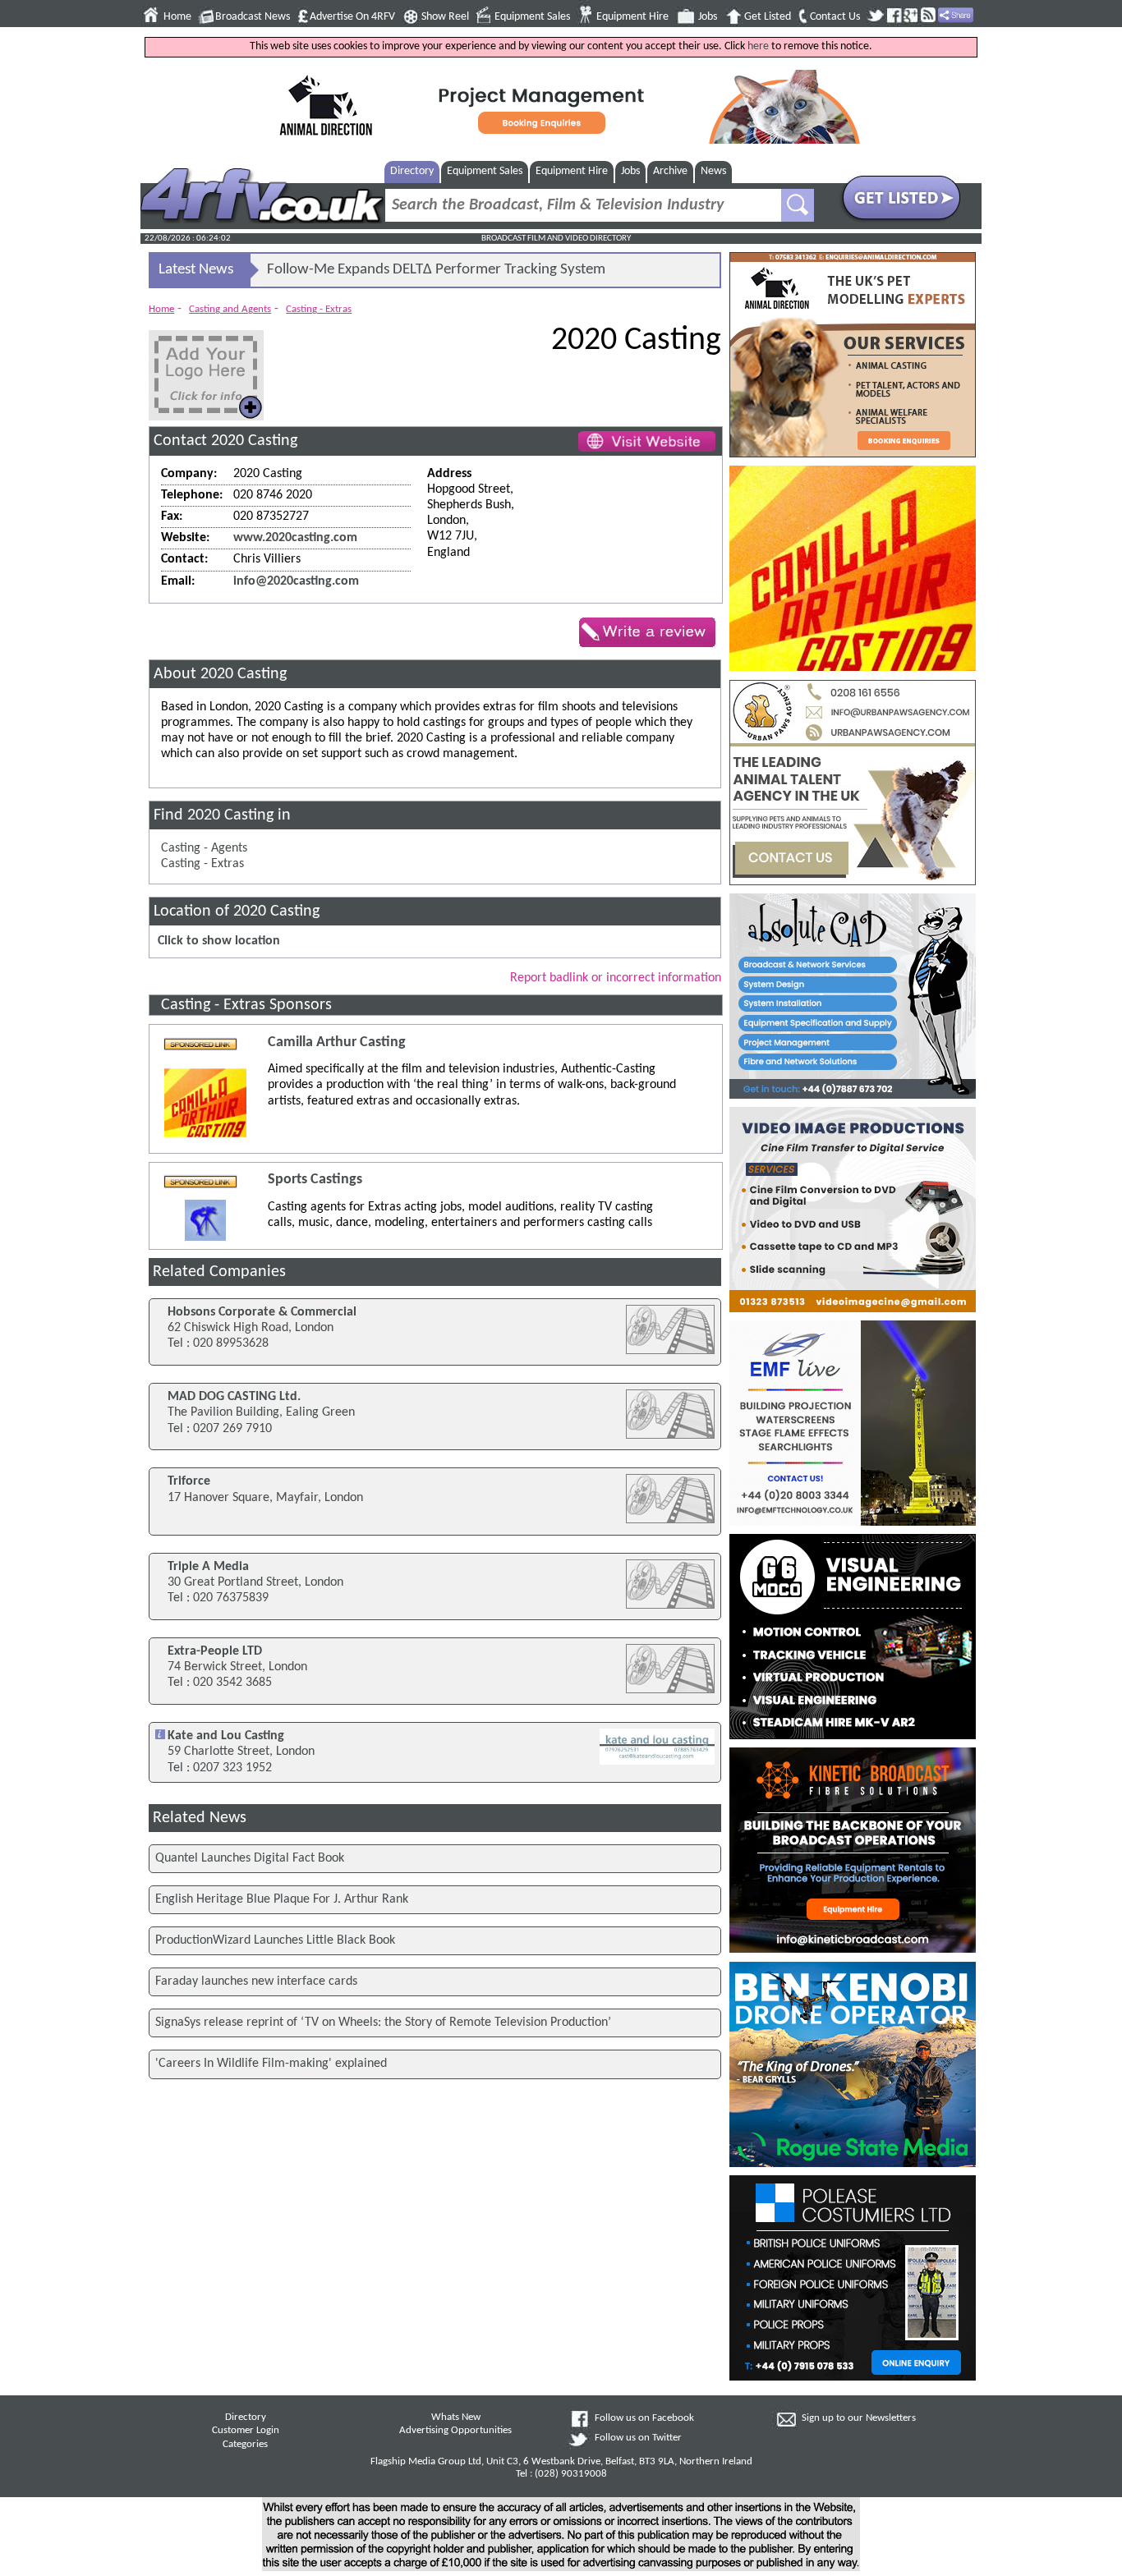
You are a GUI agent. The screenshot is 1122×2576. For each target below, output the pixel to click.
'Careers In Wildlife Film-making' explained (271, 2064)
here (758, 46)
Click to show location (219, 941)
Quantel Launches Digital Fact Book (250, 1858)
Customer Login (246, 2431)
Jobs (708, 17)
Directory (412, 171)
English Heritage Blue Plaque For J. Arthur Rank (282, 1899)
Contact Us (835, 17)
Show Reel (445, 17)
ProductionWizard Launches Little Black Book (275, 1940)
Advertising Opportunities (455, 2431)
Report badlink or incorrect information (616, 978)
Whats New (456, 2418)
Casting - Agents (204, 848)
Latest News (196, 270)
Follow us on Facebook (644, 2418)
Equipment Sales (532, 17)
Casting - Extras (319, 309)
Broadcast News (253, 17)
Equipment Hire (632, 17)
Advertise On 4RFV (352, 17)
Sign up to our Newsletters (859, 2418)
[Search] (798, 205)
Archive (670, 171)
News (713, 171)
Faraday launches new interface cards (256, 1981)
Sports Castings (315, 1180)
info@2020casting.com (296, 581)
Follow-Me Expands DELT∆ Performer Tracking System (436, 270)
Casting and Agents (230, 309)
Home (177, 17)
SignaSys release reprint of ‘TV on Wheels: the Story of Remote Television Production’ (383, 2023)
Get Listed (768, 17)
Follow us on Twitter (638, 2438)
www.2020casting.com (295, 538)
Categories (245, 2445)
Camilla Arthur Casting (337, 1042)
